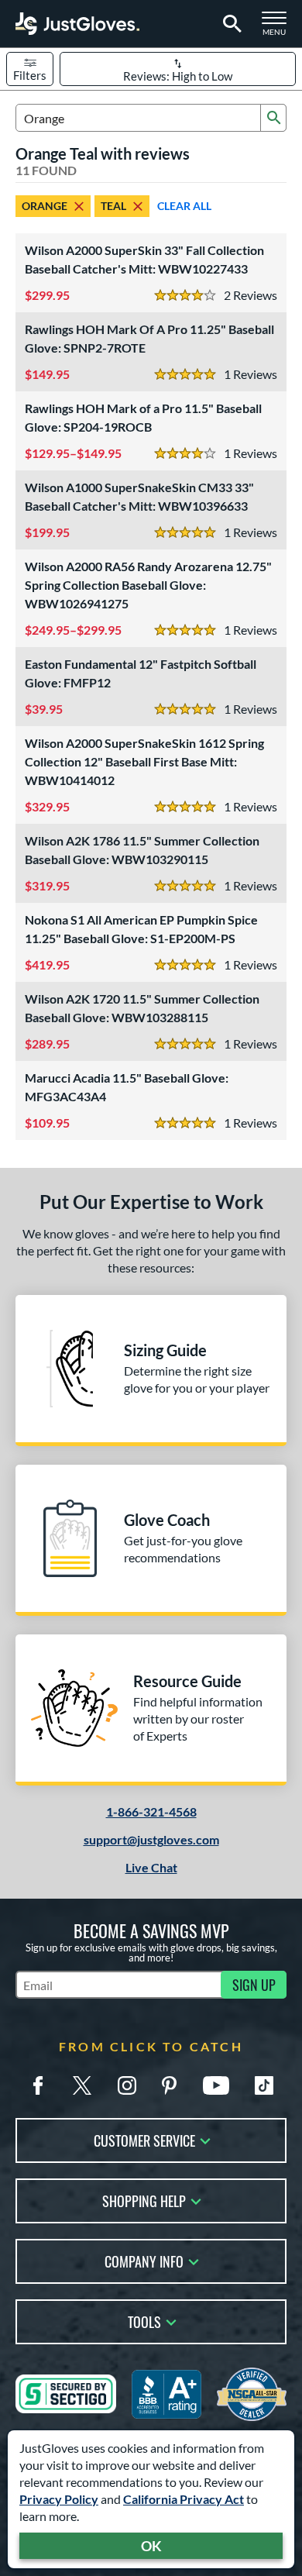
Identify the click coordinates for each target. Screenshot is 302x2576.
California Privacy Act (184, 2499)
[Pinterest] (169, 2085)
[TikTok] (264, 2085)
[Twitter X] (82, 2085)
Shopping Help (144, 2200)
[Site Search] (230, 24)
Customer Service (144, 2139)
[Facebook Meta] (38, 2085)
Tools (144, 2321)
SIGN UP (254, 1985)
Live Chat (151, 1867)
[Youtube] (216, 2085)
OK (151, 2546)
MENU (279, 28)
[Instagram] (127, 2085)
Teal (113, 206)
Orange (45, 206)
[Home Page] (77, 24)
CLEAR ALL (184, 206)
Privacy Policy (59, 2499)
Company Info (144, 2260)
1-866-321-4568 (151, 1811)
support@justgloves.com (151, 1839)
